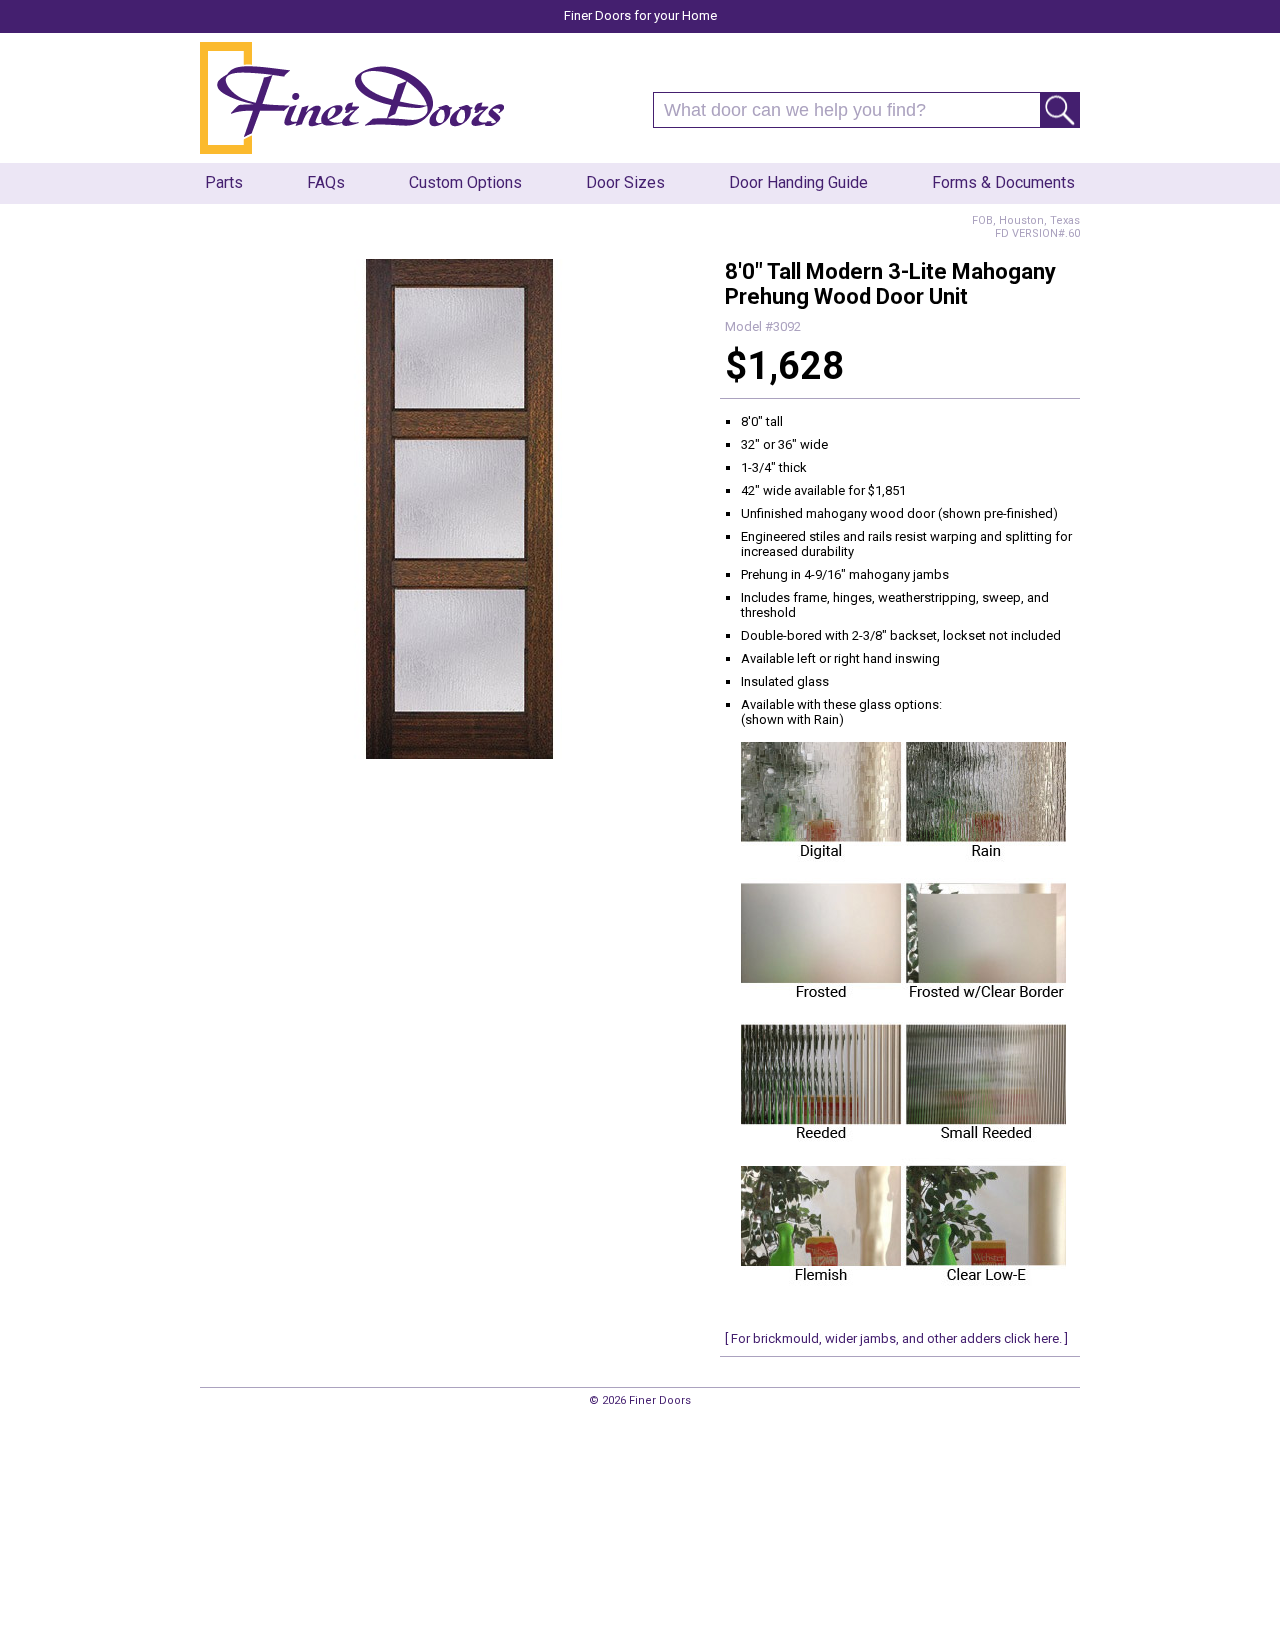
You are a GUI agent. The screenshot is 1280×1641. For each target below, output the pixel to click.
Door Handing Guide (798, 182)
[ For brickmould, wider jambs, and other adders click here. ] (896, 1338)
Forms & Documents (1003, 182)
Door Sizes (625, 182)
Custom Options (465, 182)
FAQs (326, 182)
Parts (224, 182)
